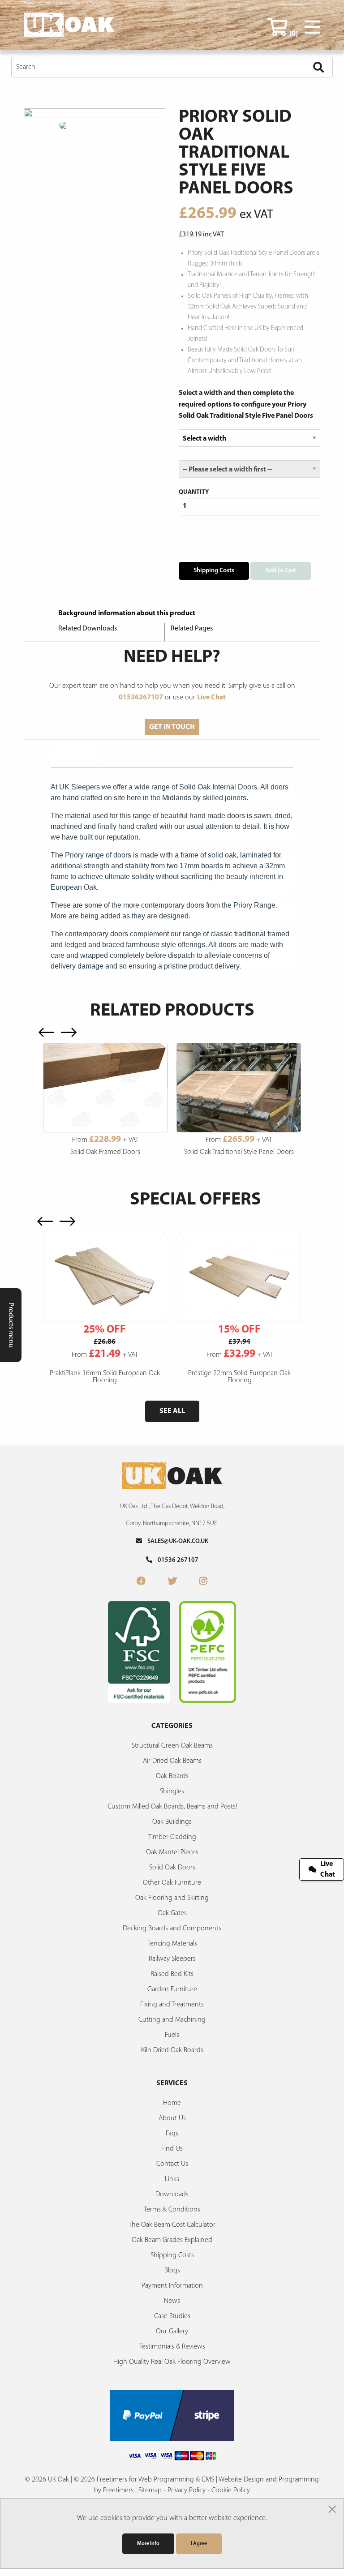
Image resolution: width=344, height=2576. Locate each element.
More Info (148, 2544)
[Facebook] (141, 1582)
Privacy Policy (187, 2490)
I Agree (199, 2544)
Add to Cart (281, 571)
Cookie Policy (231, 2490)
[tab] (75, 757)
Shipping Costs (214, 571)
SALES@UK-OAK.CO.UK (175, 1541)
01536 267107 (175, 1560)
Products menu (11, 1325)
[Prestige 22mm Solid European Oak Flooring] (239, 1277)
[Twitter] (172, 1582)
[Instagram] (203, 1582)
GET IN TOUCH (172, 727)
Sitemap (150, 2490)
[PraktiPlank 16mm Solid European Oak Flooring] (105, 1277)
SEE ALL (172, 1411)
